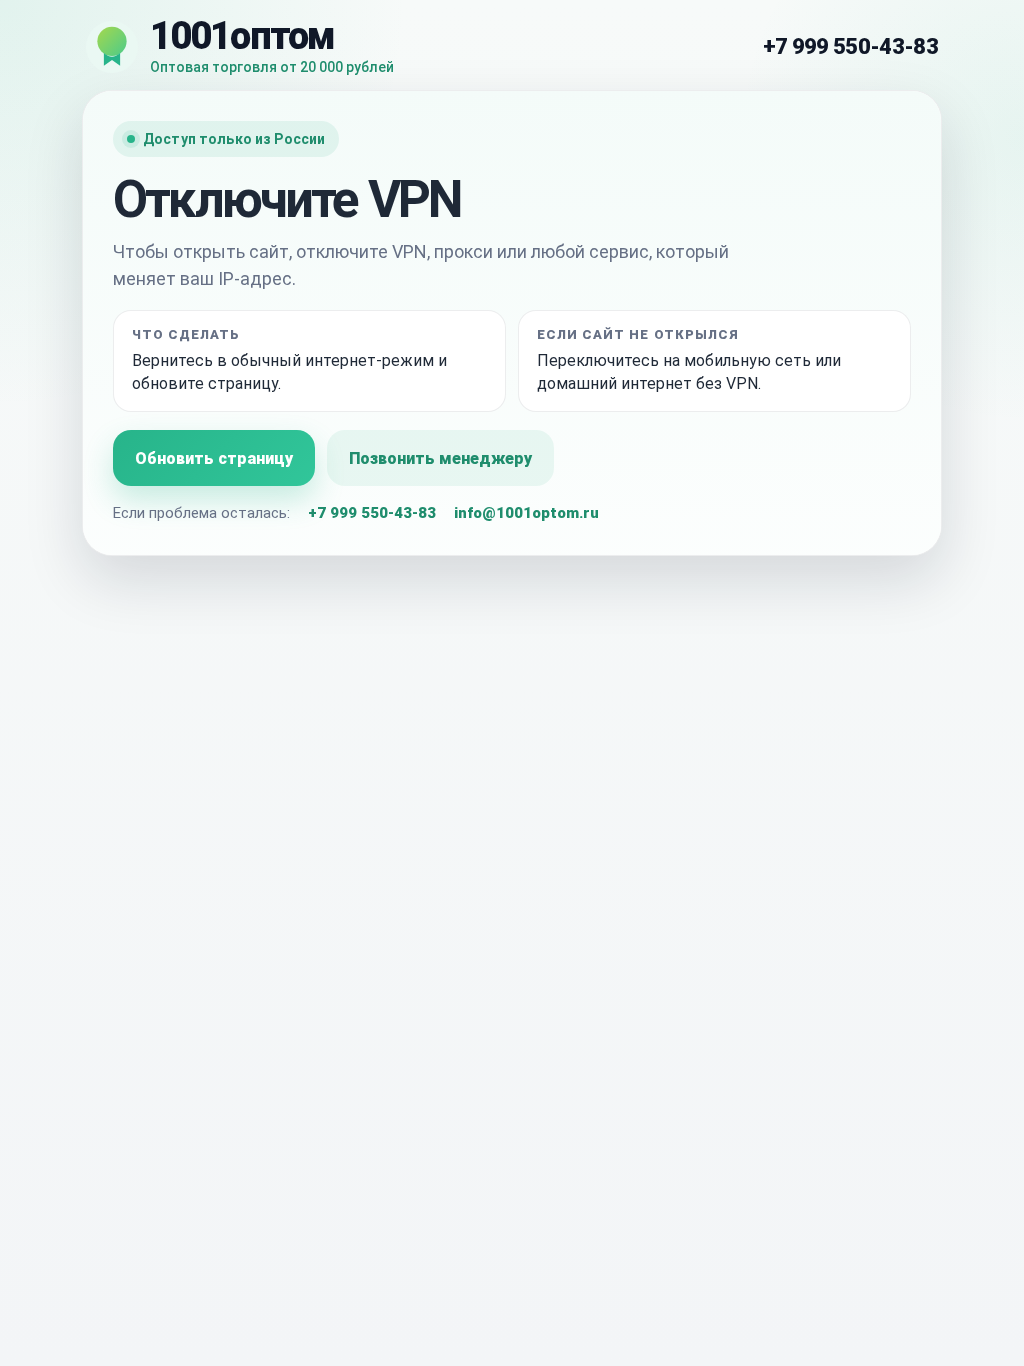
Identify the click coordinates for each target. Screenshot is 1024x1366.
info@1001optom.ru (526, 513)
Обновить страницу (214, 458)
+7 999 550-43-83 (850, 46)
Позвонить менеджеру (440, 458)
